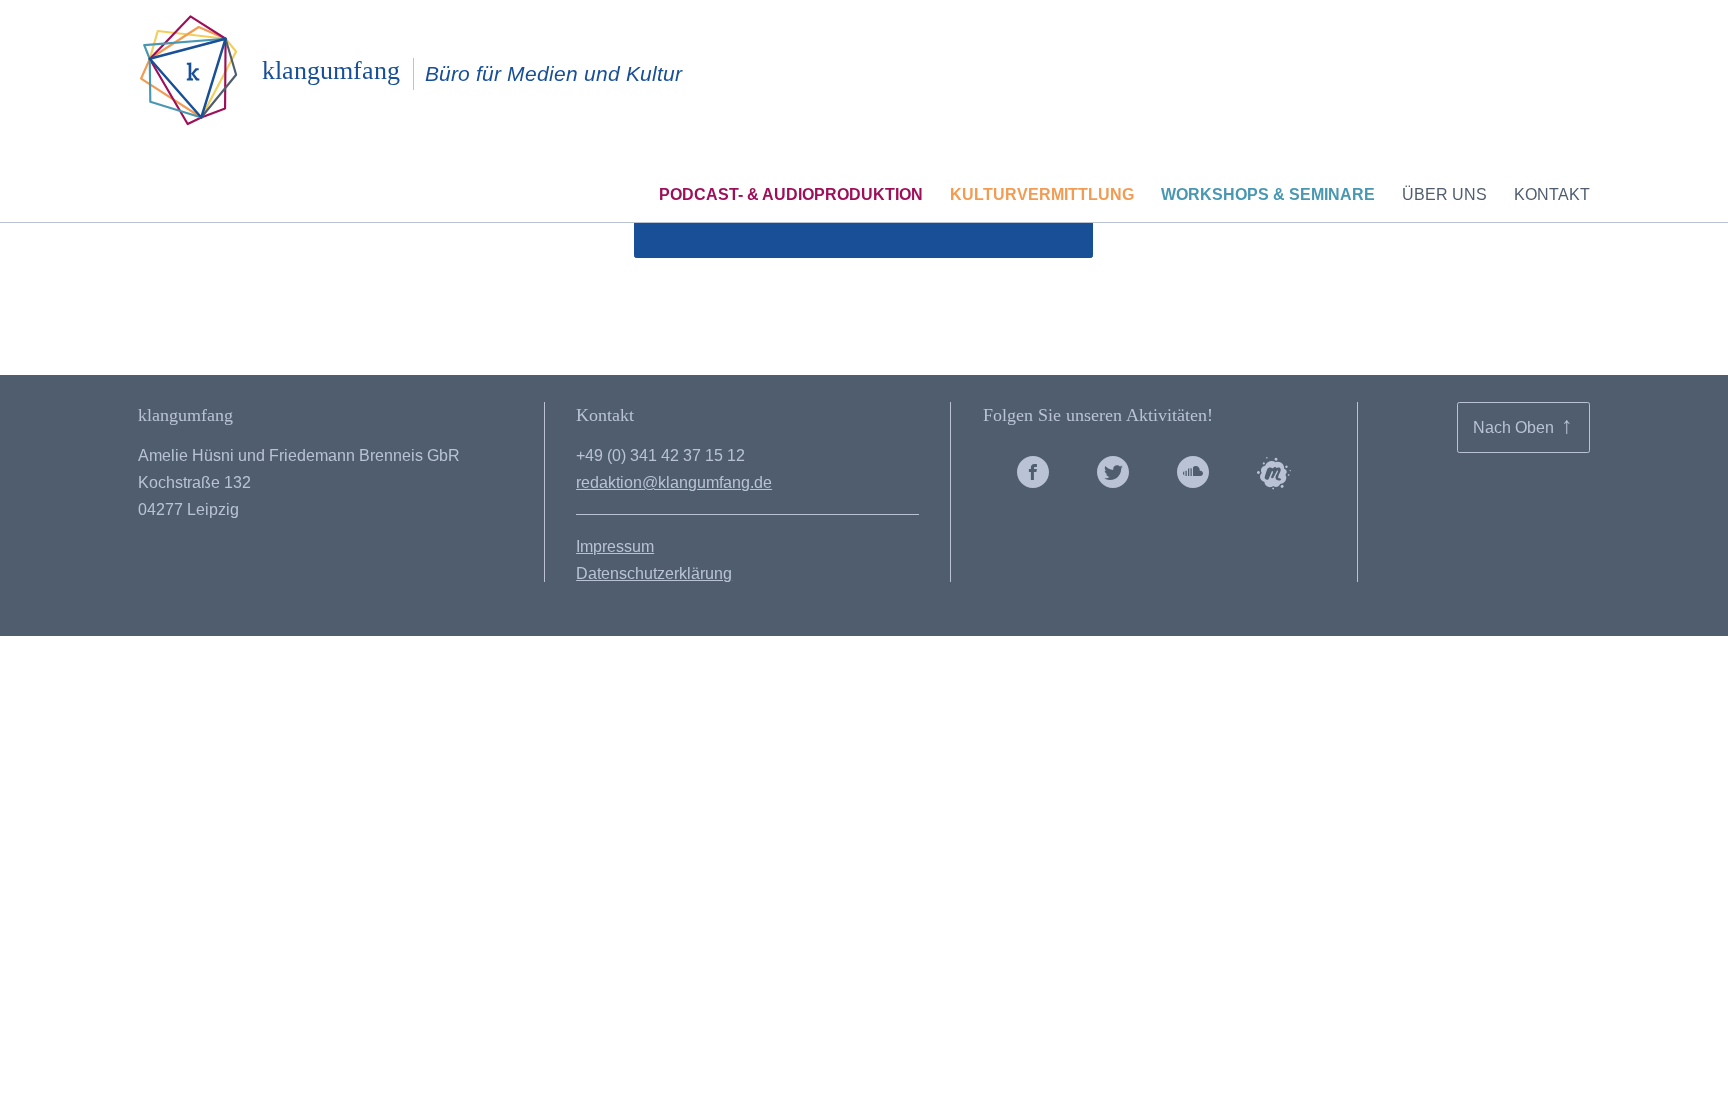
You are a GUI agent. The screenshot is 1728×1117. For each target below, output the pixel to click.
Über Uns (1444, 194)
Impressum (615, 546)
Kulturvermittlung (1042, 194)
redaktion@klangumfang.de (674, 482)
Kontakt (1552, 194)
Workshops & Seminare (1268, 194)
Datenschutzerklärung (654, 573)
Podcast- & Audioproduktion (791, 194)
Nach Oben (1523, 425)
